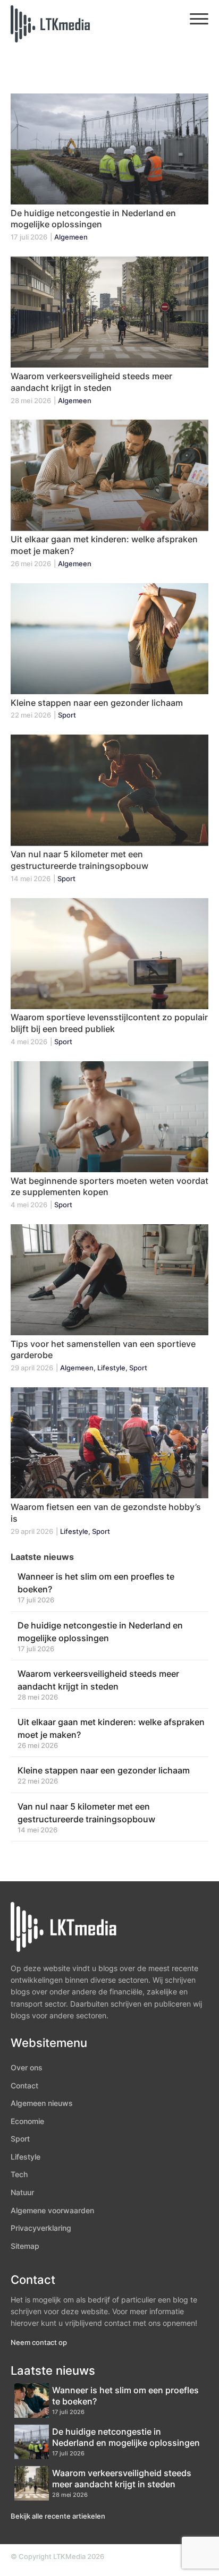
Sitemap (25, 2246)
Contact (24, 2085)
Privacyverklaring (41, 2228)
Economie (27, 2121)
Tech (19, 2174)
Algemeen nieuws (42, 2103)
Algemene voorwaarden (52, 2210)
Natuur (22, 2192)
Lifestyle (26, 2157)
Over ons (27, 2067)
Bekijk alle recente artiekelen (58, 2516)
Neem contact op (39, 2342)
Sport (20, 2139)
